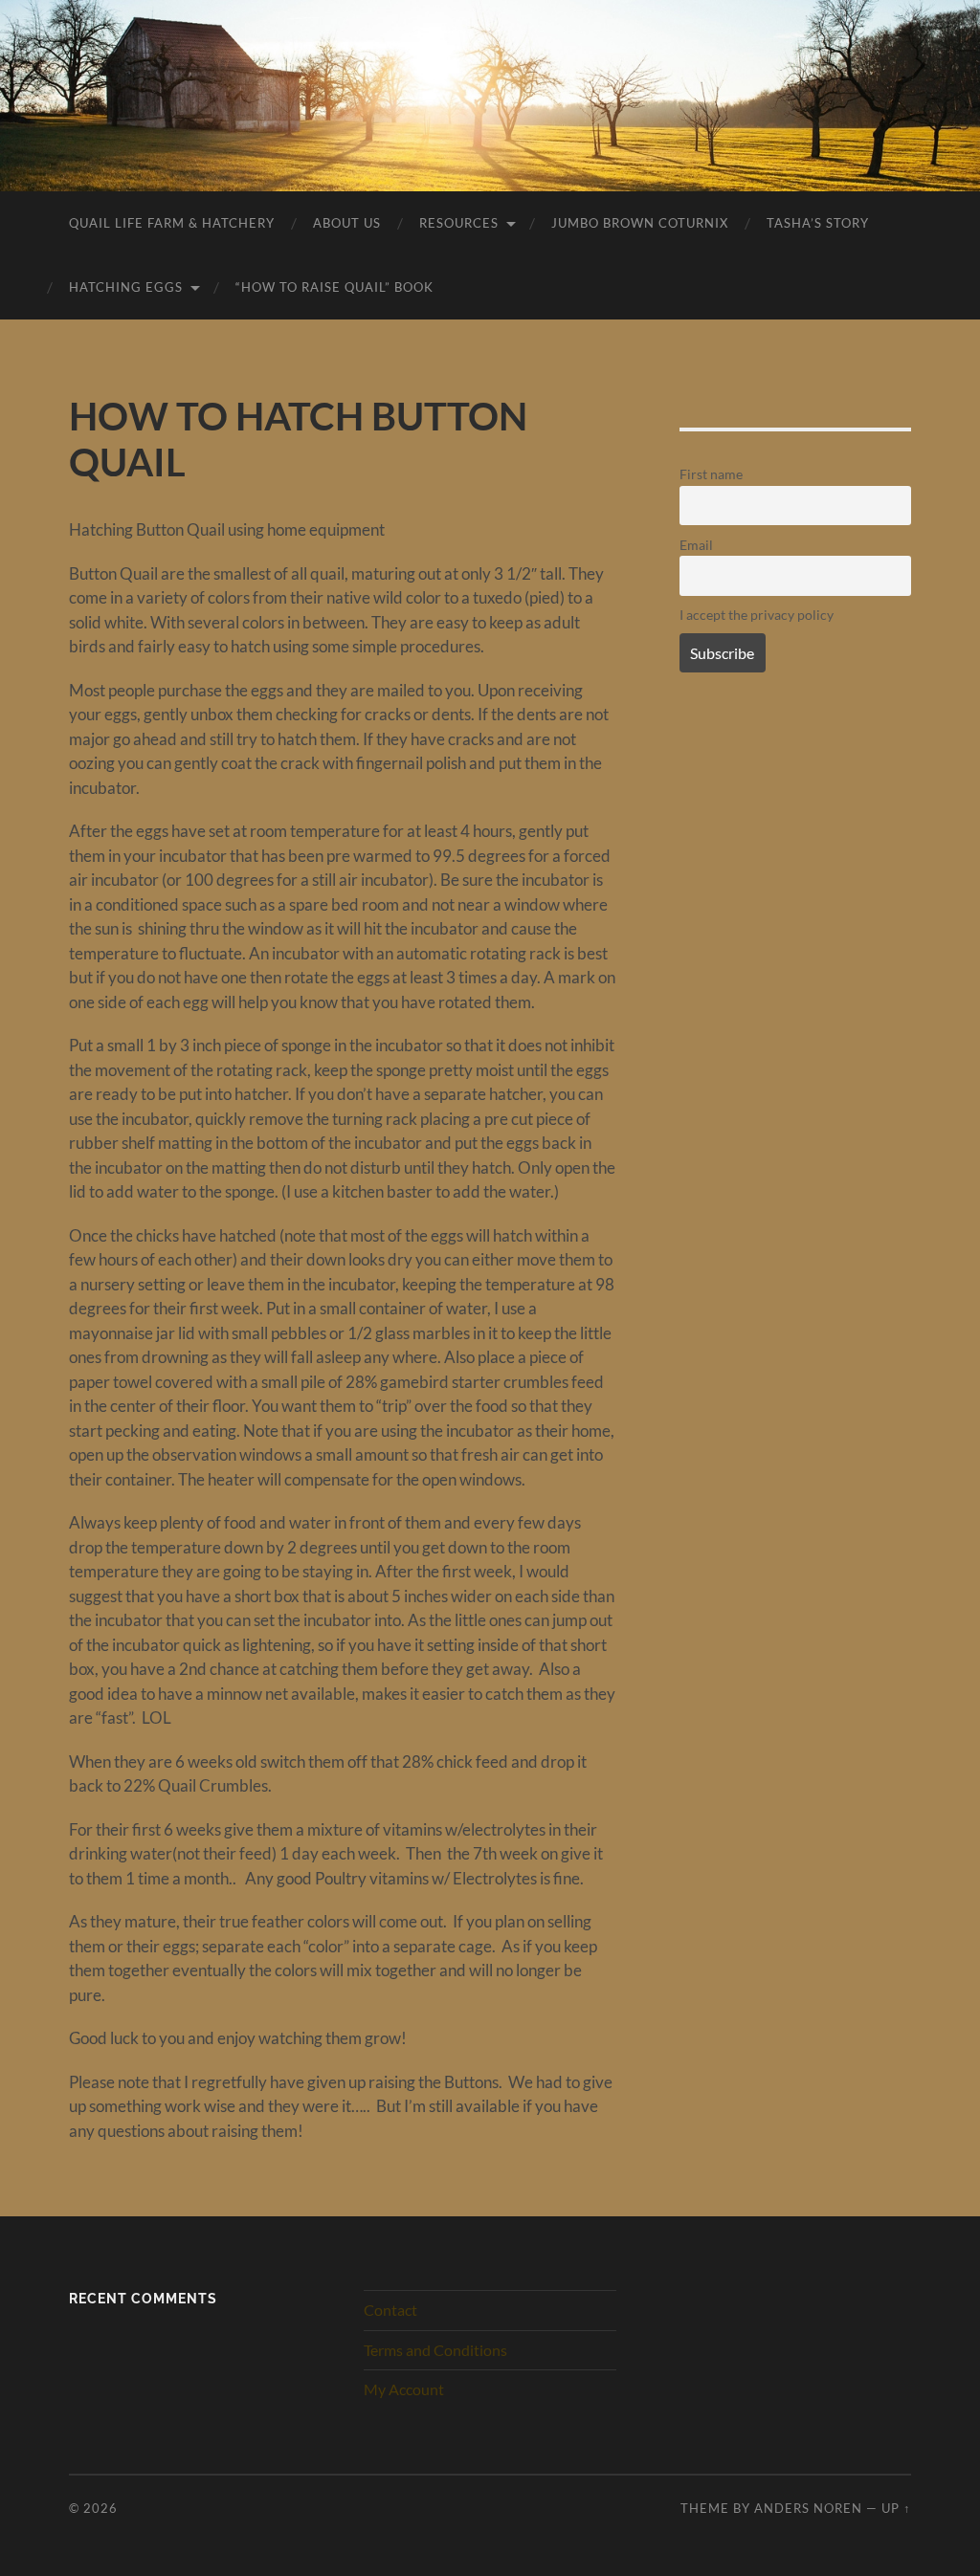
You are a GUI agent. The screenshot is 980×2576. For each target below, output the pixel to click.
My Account (404, 2389)
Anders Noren (808, 2508)
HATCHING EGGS (126, 287)
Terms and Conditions (435, 2350)
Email (696, 545)
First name (711, 474)
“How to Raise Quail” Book (334, 287)
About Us (347, 223)
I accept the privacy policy (757, 615)
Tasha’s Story (818, 223)
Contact (390, 2310)
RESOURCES (459, 223)
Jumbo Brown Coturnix (640, 223)
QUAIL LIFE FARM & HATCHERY (172, 223)
